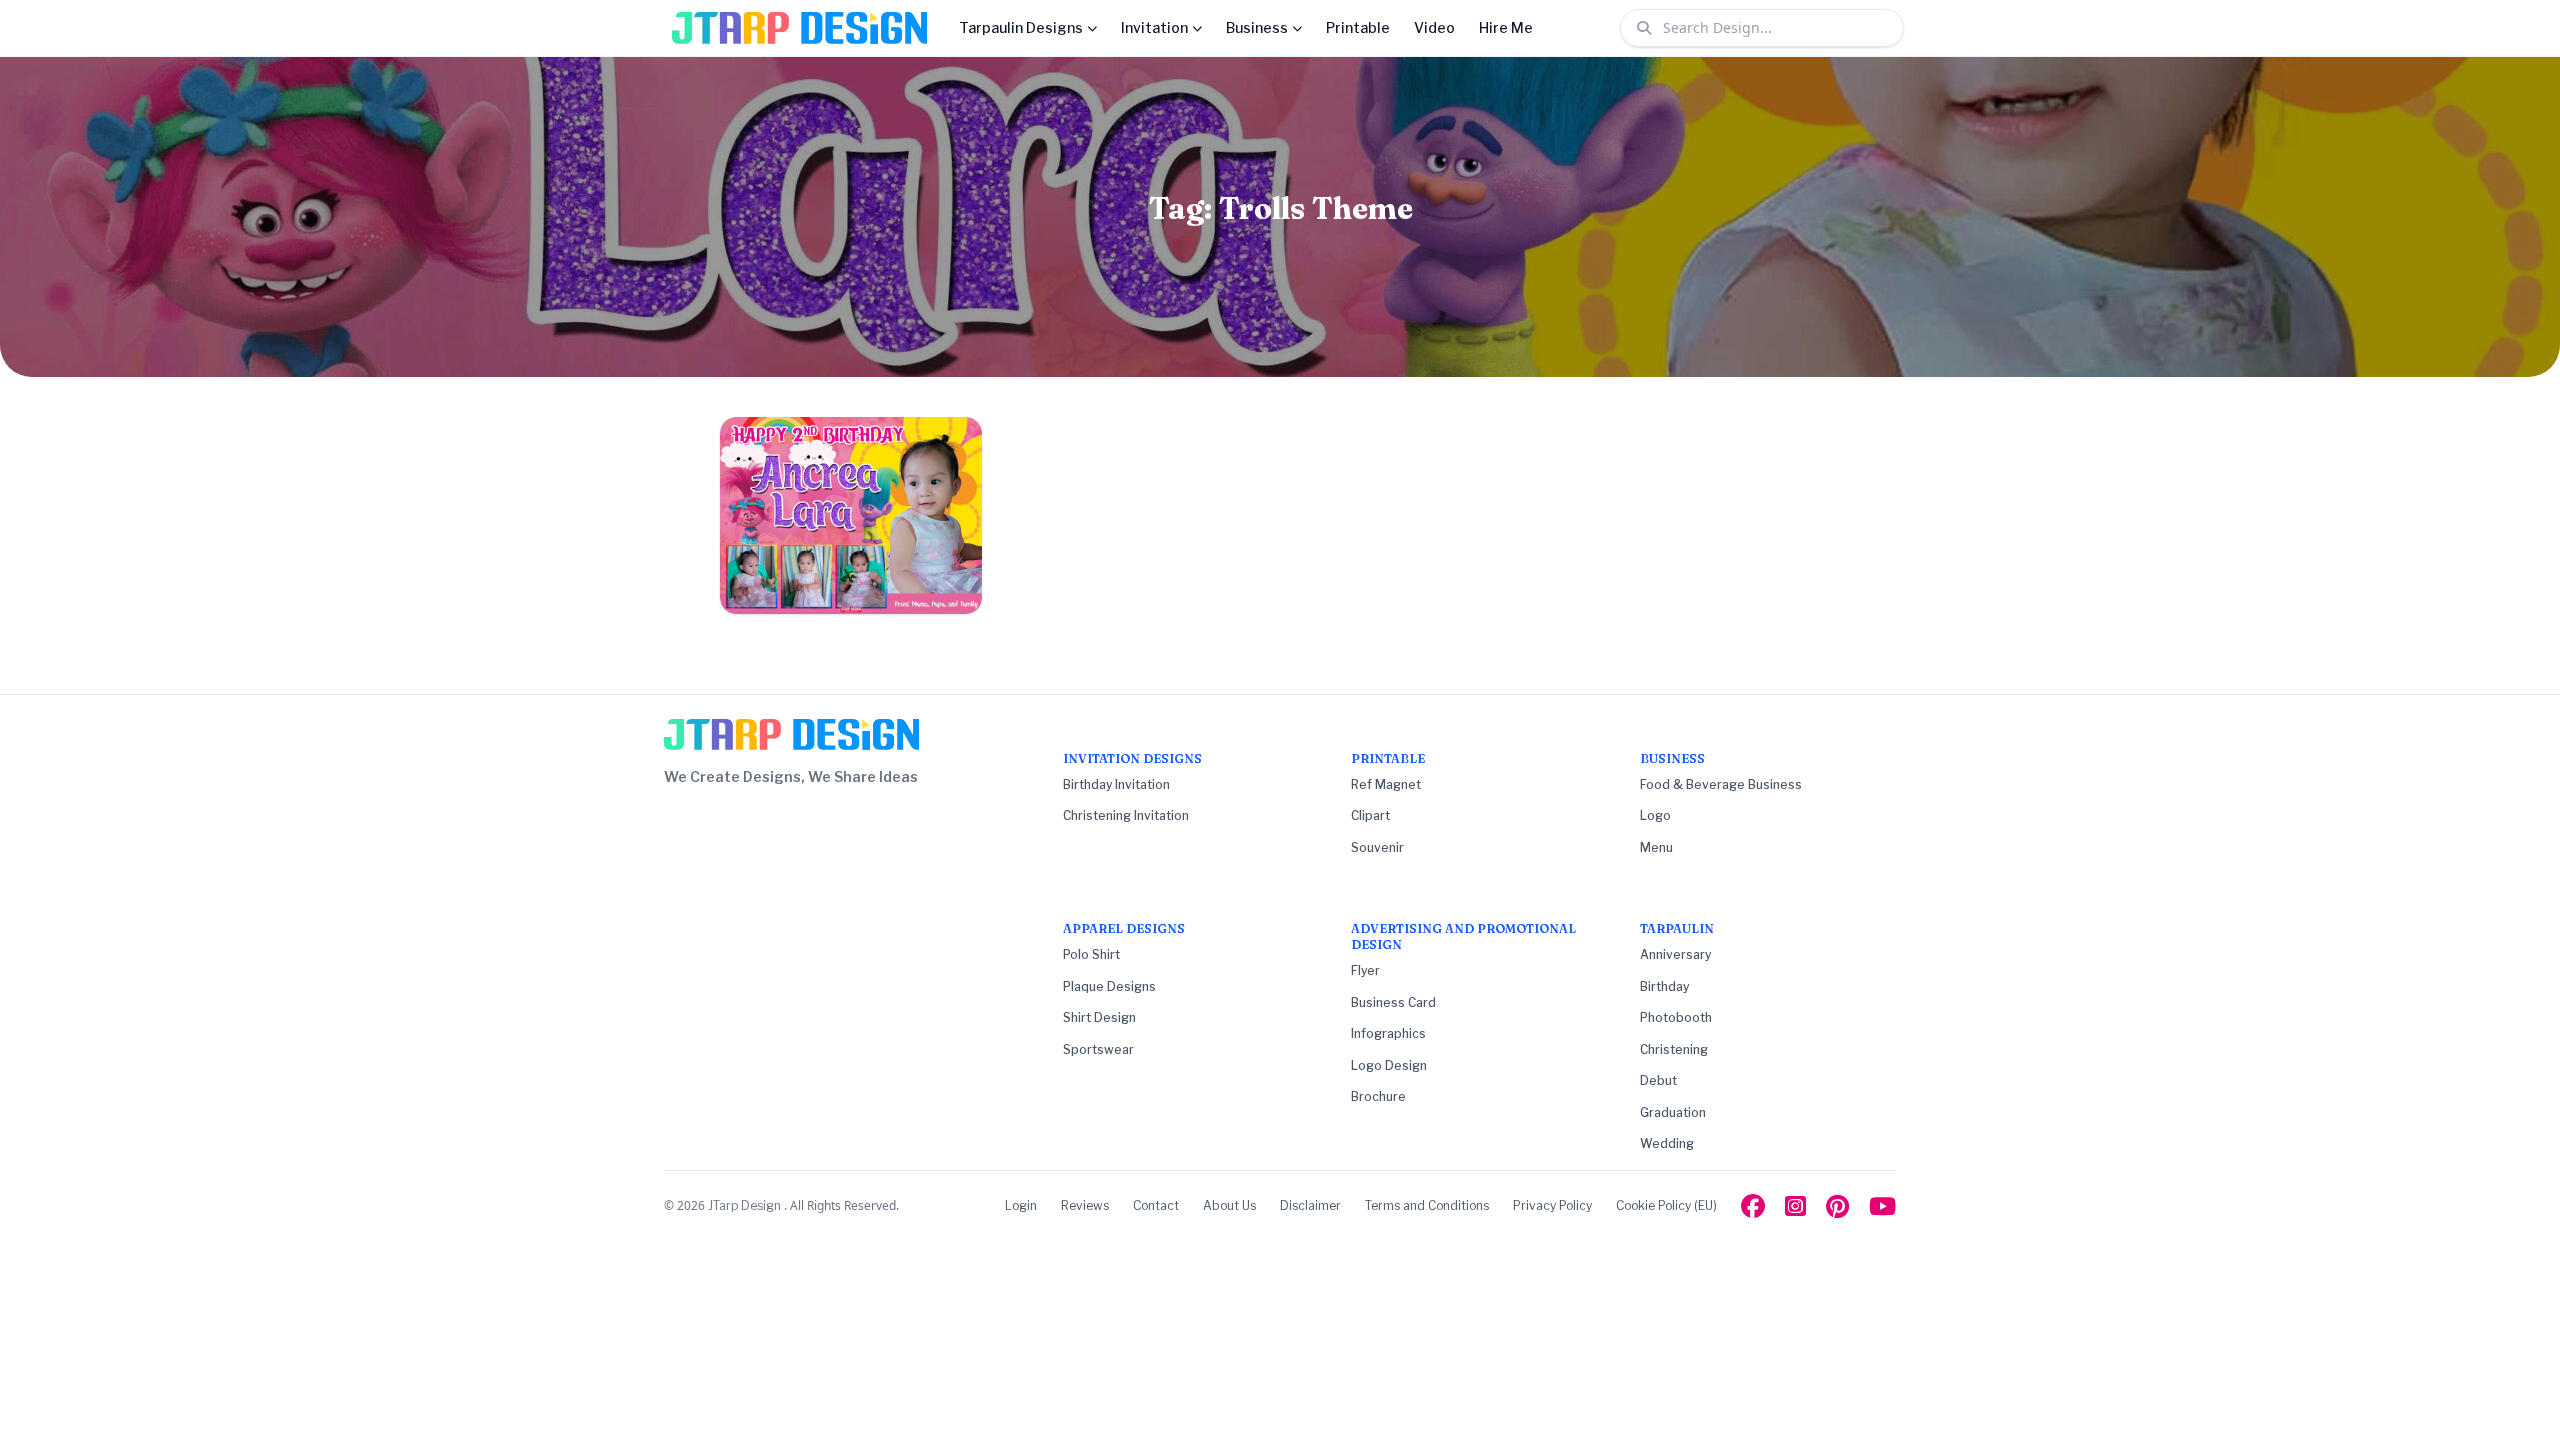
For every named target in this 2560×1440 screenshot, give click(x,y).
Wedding (1667, 1143)
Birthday (1664, 986)
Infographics (1388, 1033)
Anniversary (1675, 954)
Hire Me (1506, 27)
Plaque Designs (1109, 986)
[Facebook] (1753, 1206)
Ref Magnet (1386, 784)
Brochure (1378, 1096)
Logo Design (1389, 1065)
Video (1434, 27)
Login (1021, 1205)
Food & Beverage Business (1721, 784)
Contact (1156, 1205)
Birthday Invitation (1116, 784)
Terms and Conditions (1427, 1205)
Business (1257, 27)
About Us (1229, 1205)
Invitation (1154, 27)
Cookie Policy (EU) (1666, 1205)
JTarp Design (746, 1205)
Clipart (1370, 815)
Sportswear (1098, 1049)
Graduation (1673, 1112)
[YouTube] (1882, 1206)
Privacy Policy (1552, 1205)
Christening (1674, 1049)
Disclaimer (1310, 1205)
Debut (1658, 1080)
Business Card (1393, 1002)
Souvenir (1377, 847)
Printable (1358, 27)
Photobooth (1676, 1017)
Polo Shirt (1091, 954)
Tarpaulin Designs (1021, 27)
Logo (1655, 815)
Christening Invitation (1126, 815)
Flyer (1365, 970)
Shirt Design (1099, 1017)
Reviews (1085, 1205)
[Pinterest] (1837, 1206)
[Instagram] (1795, 1206)
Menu (1656, 847)
